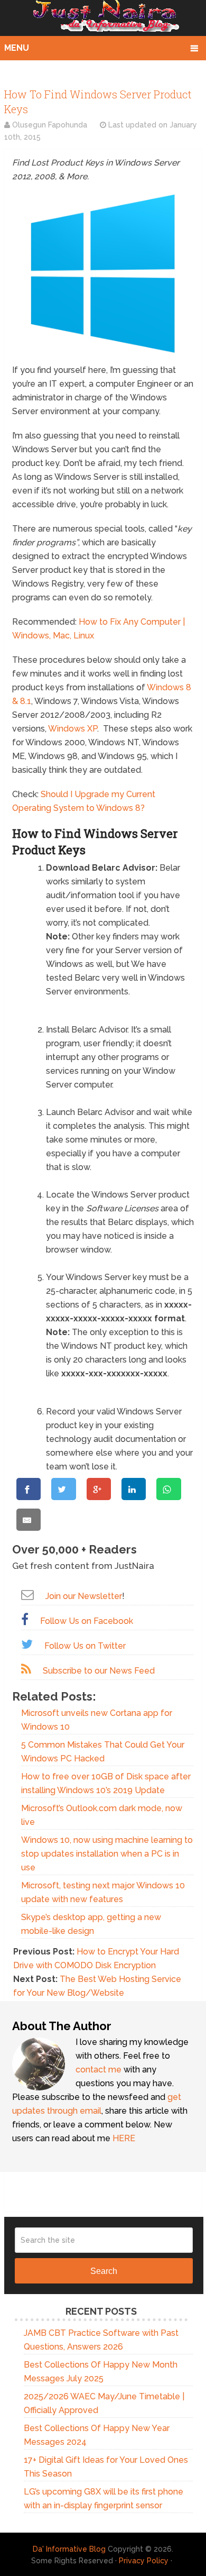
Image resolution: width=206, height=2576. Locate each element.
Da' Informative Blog (69, 2549)
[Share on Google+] (99, 1489)
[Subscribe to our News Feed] (26, 1669)
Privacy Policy (144, 2561)
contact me (99, 2070)
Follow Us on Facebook (87, 1621)
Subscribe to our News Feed (99, 1671)
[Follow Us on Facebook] (25, 1619)
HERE (124, 2138)
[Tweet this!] (63, 1489)
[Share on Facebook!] (29, 1489)
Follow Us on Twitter (85, 1646)
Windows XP (73, 729)
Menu (17, 48)
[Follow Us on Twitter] (27, 1644)
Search (104, 2271)
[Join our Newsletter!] (27, 1595)
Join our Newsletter (84, 1596)
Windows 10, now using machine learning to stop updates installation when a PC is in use (107, 1854)
